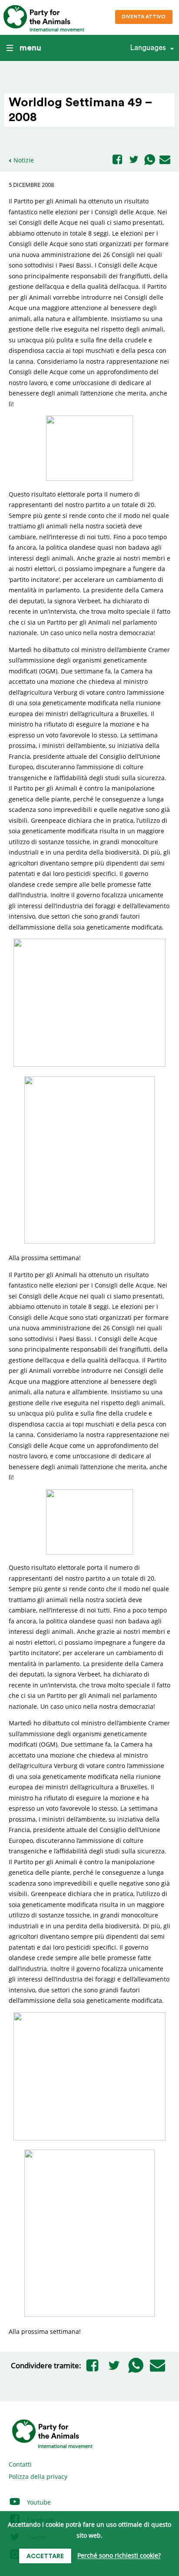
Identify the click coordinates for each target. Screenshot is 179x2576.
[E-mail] (165, 160)
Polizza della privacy (38, 2476)
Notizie (24, 160)
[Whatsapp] (150, 160)
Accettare (45, 2556)
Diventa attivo (144, 17)
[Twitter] (134, 160)
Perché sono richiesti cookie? (119, 2556)
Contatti (20, 2464)
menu (30, 48)
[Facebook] (117, 160)
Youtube (38, 2502)
